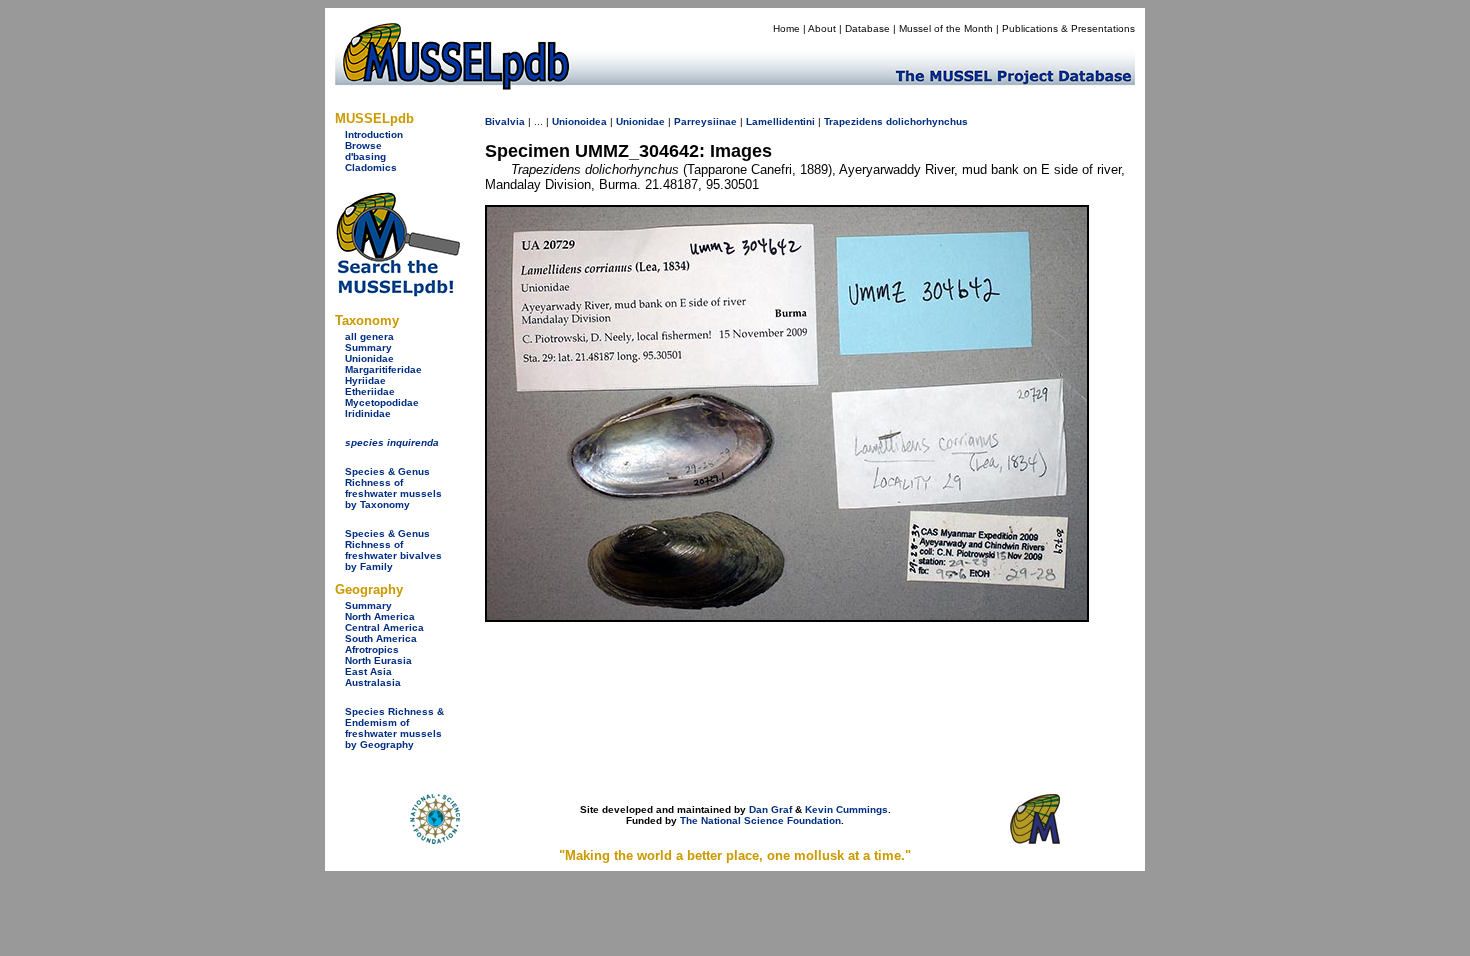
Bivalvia (505, 121)
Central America (384, 627)
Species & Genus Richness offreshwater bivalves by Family (393, 550)
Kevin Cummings (846, 809)
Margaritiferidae (383, 369)
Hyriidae (365, 380)
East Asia (368, 671)
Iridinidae (368, 413)
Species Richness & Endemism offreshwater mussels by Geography (394, 728)
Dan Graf (770, 809)
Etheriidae (370, 391)
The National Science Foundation (760, 820)
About (822, 28)
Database (867, 28)
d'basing (365, 156)
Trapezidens (853, 121)
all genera (369, 336)
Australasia (373, 682)
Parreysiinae (705, 121)
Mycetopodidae (382, 402)
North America (380, 616)
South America (381, 638)
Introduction (374, 134)
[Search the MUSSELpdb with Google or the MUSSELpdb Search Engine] (397, 292)
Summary (368, 347)
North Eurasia (378, 660)
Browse (363, 145)
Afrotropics (372, 649)
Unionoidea (579, 121)
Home (786, 28)
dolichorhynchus (927, 121)
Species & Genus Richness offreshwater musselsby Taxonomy (393, 488)
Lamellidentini (780, 121)
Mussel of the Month (946, 28)
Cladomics (371, 167)
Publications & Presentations (1068, 28)
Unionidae (369, 358)
